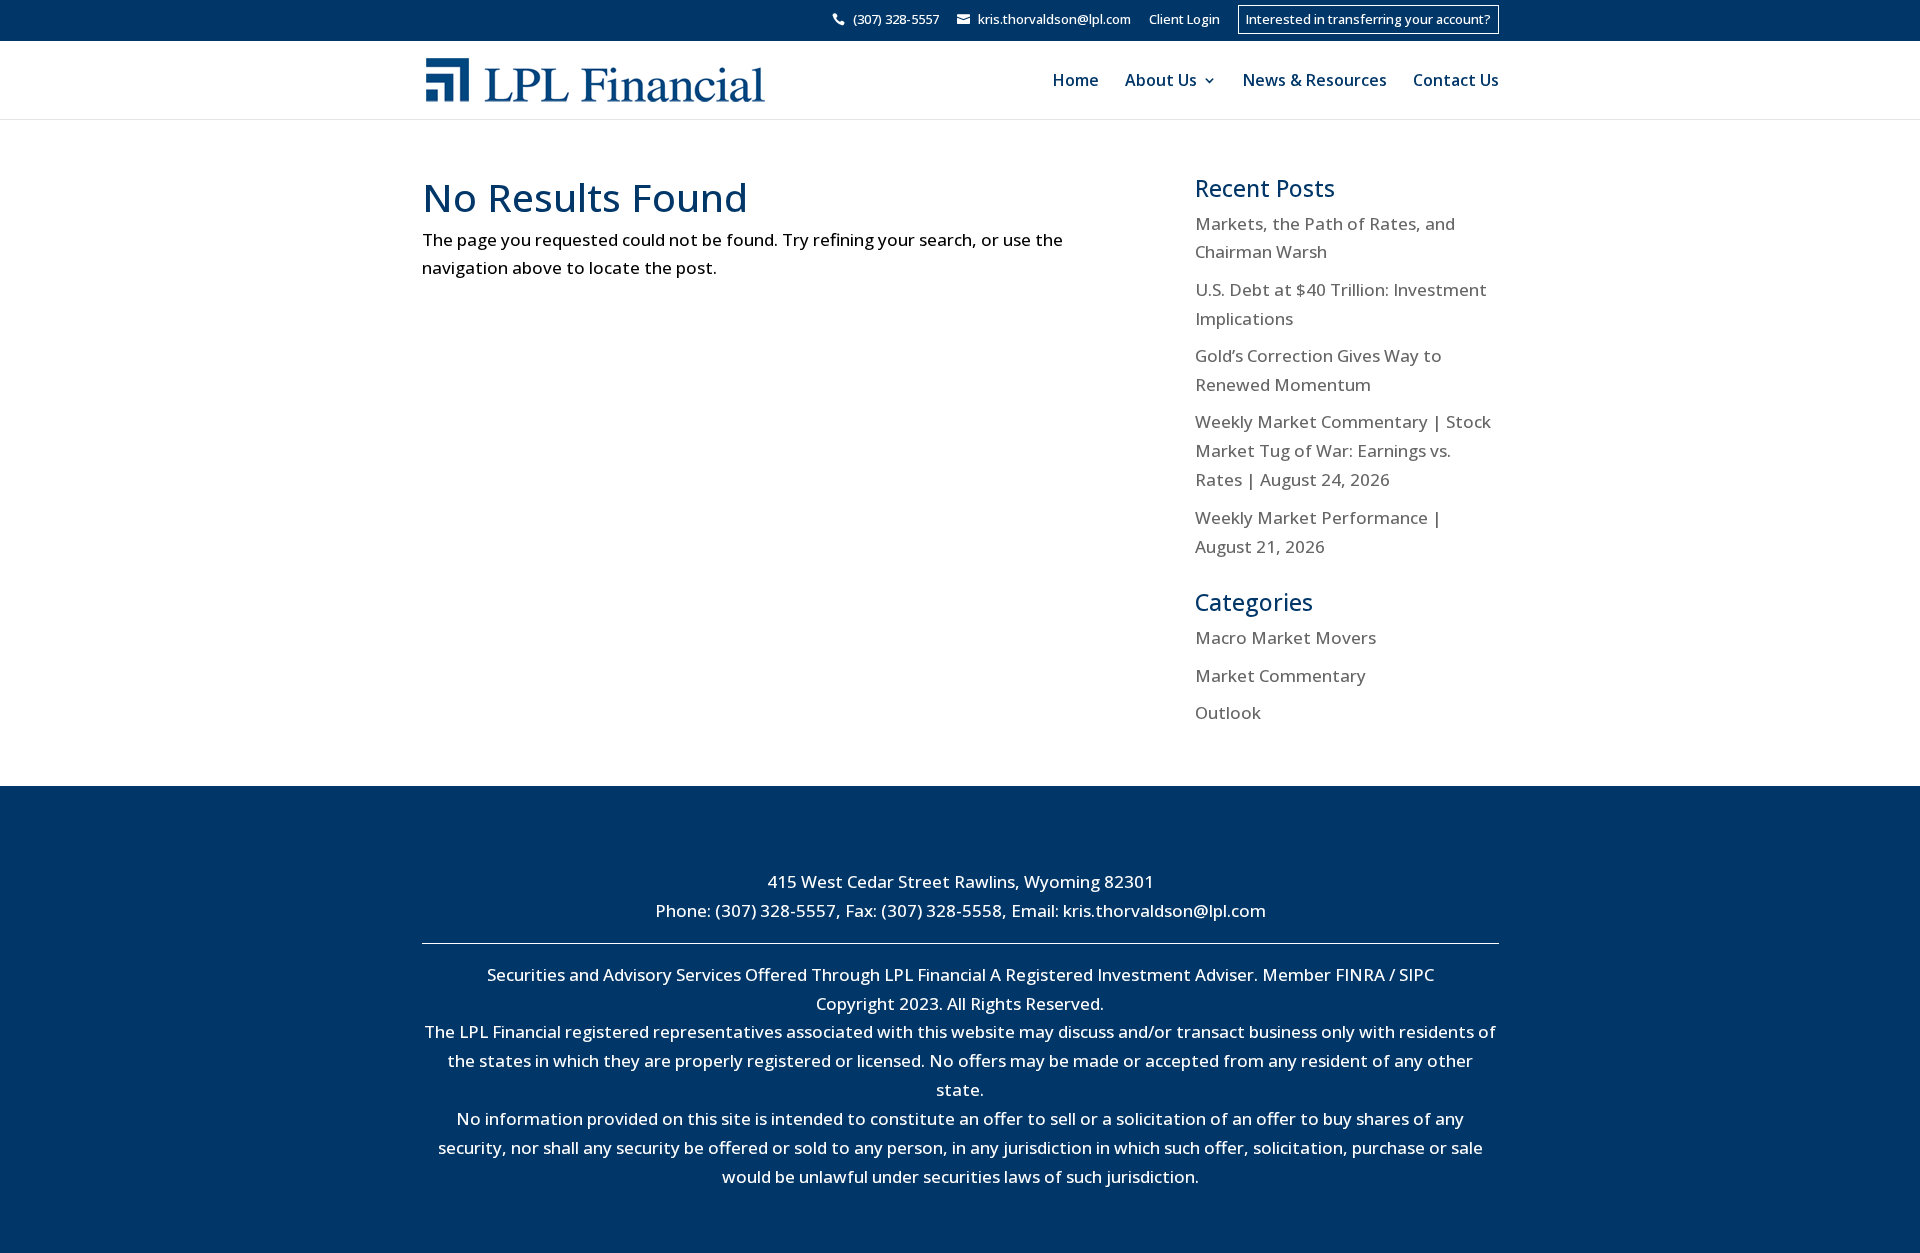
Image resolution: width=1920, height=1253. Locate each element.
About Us (1161, 82)
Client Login (1184, 20)
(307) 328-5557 (775, 910)
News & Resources (1315, 82)
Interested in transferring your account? (1368, 19)
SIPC (1416, 974)
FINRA (1360, 974)
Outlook (1228, 712)
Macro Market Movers (1285, 637)
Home (1076, 82)
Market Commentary (1280, 675)
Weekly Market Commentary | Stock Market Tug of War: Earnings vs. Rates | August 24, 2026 (1343, 450)
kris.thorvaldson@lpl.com (1164, 910)
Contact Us (1456, 82)
